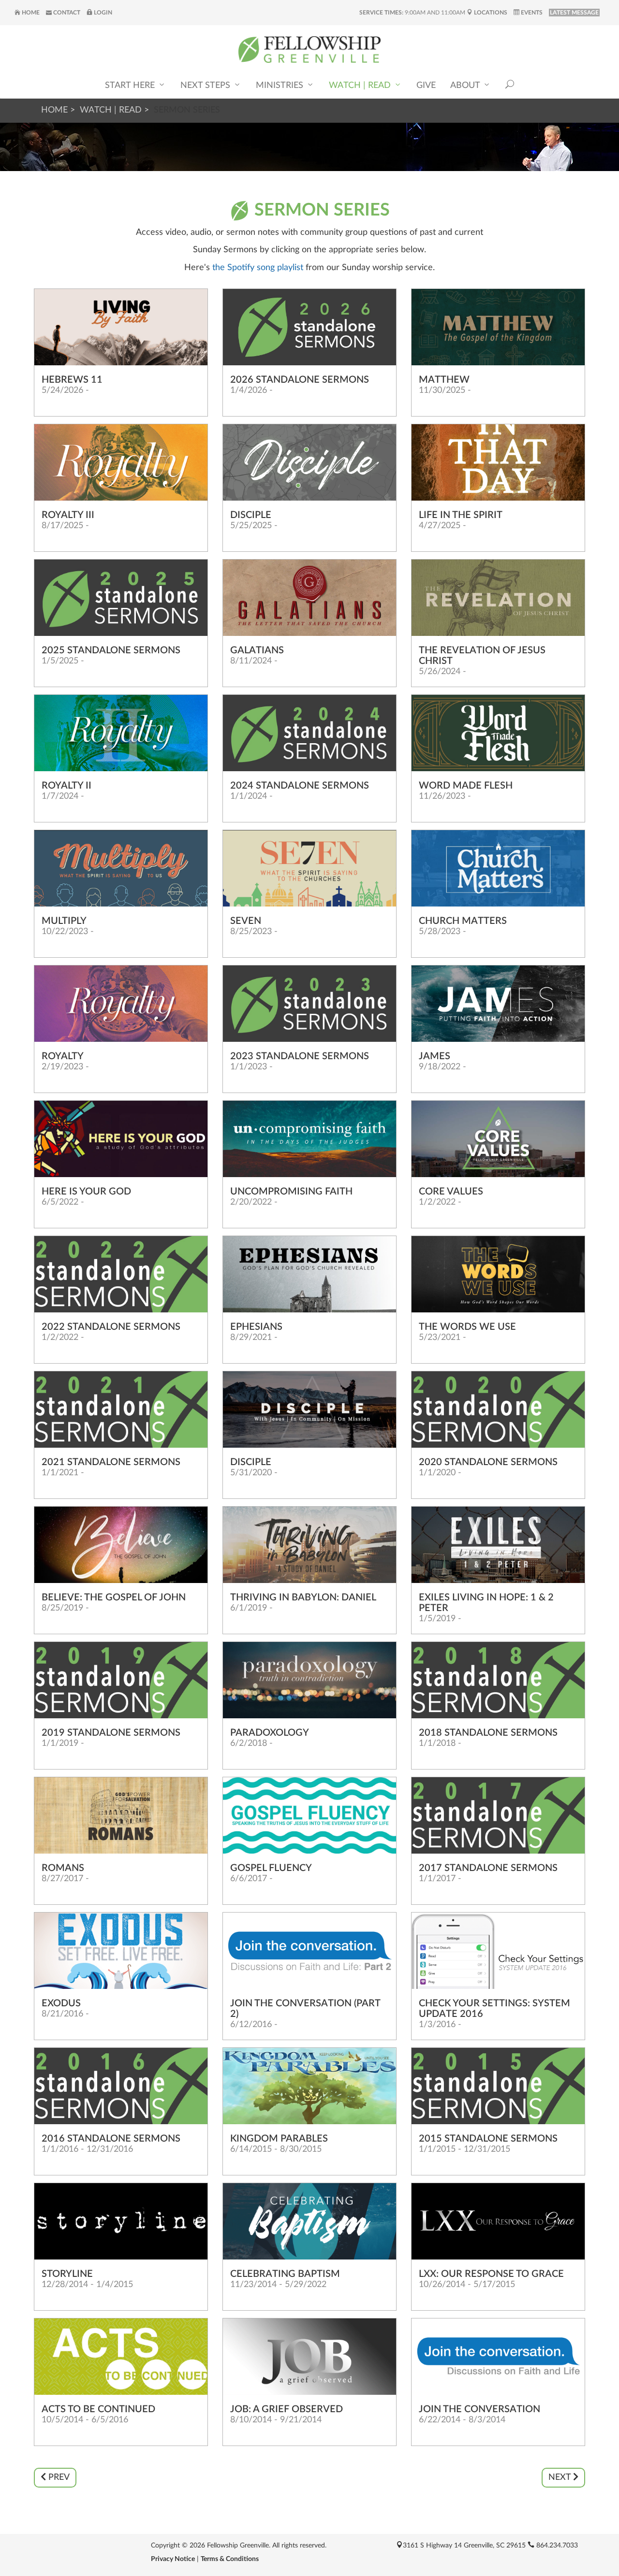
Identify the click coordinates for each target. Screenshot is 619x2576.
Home (30, 13)
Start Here (131, 86)
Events (531, 13)
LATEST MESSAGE (574, 13)
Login (102, 13)
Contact (66, 13)
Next (561, 2477)
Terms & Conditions (230, 2559)
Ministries (281, 86)
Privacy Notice (173, 2559)
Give (426, 86)
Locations (490, 13)
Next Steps (206, 86)
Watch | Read (361, 86)
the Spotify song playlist (257, 268)
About (466, 86)
